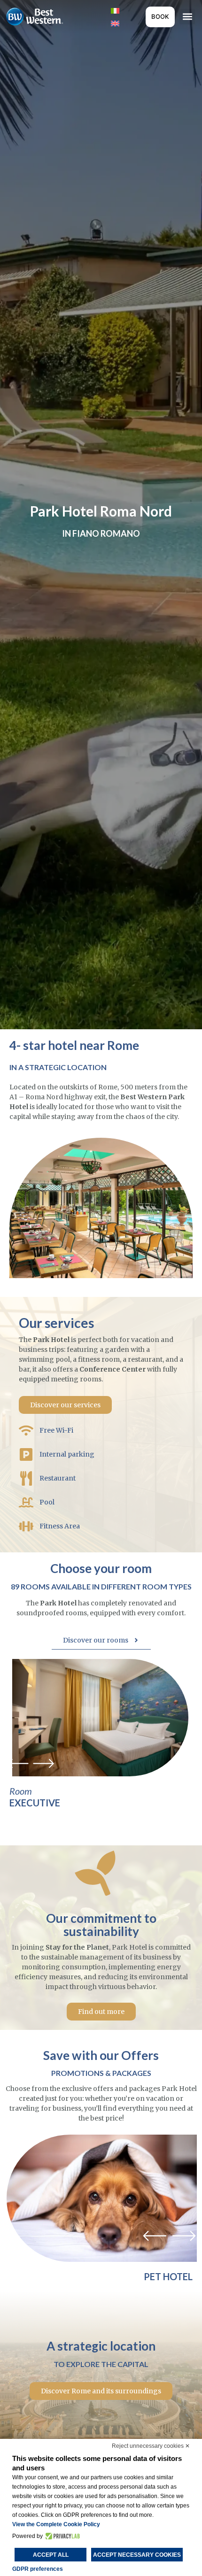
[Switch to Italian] (115, 10)
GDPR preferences (38, 2569)
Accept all (51, 2555)
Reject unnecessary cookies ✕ (151, 2446)
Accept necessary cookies (137, 2555)
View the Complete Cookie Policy (56, 2524)
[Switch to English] (115, 23)
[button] (187, 17)
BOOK (160, 16)
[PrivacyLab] (61, 2536)
